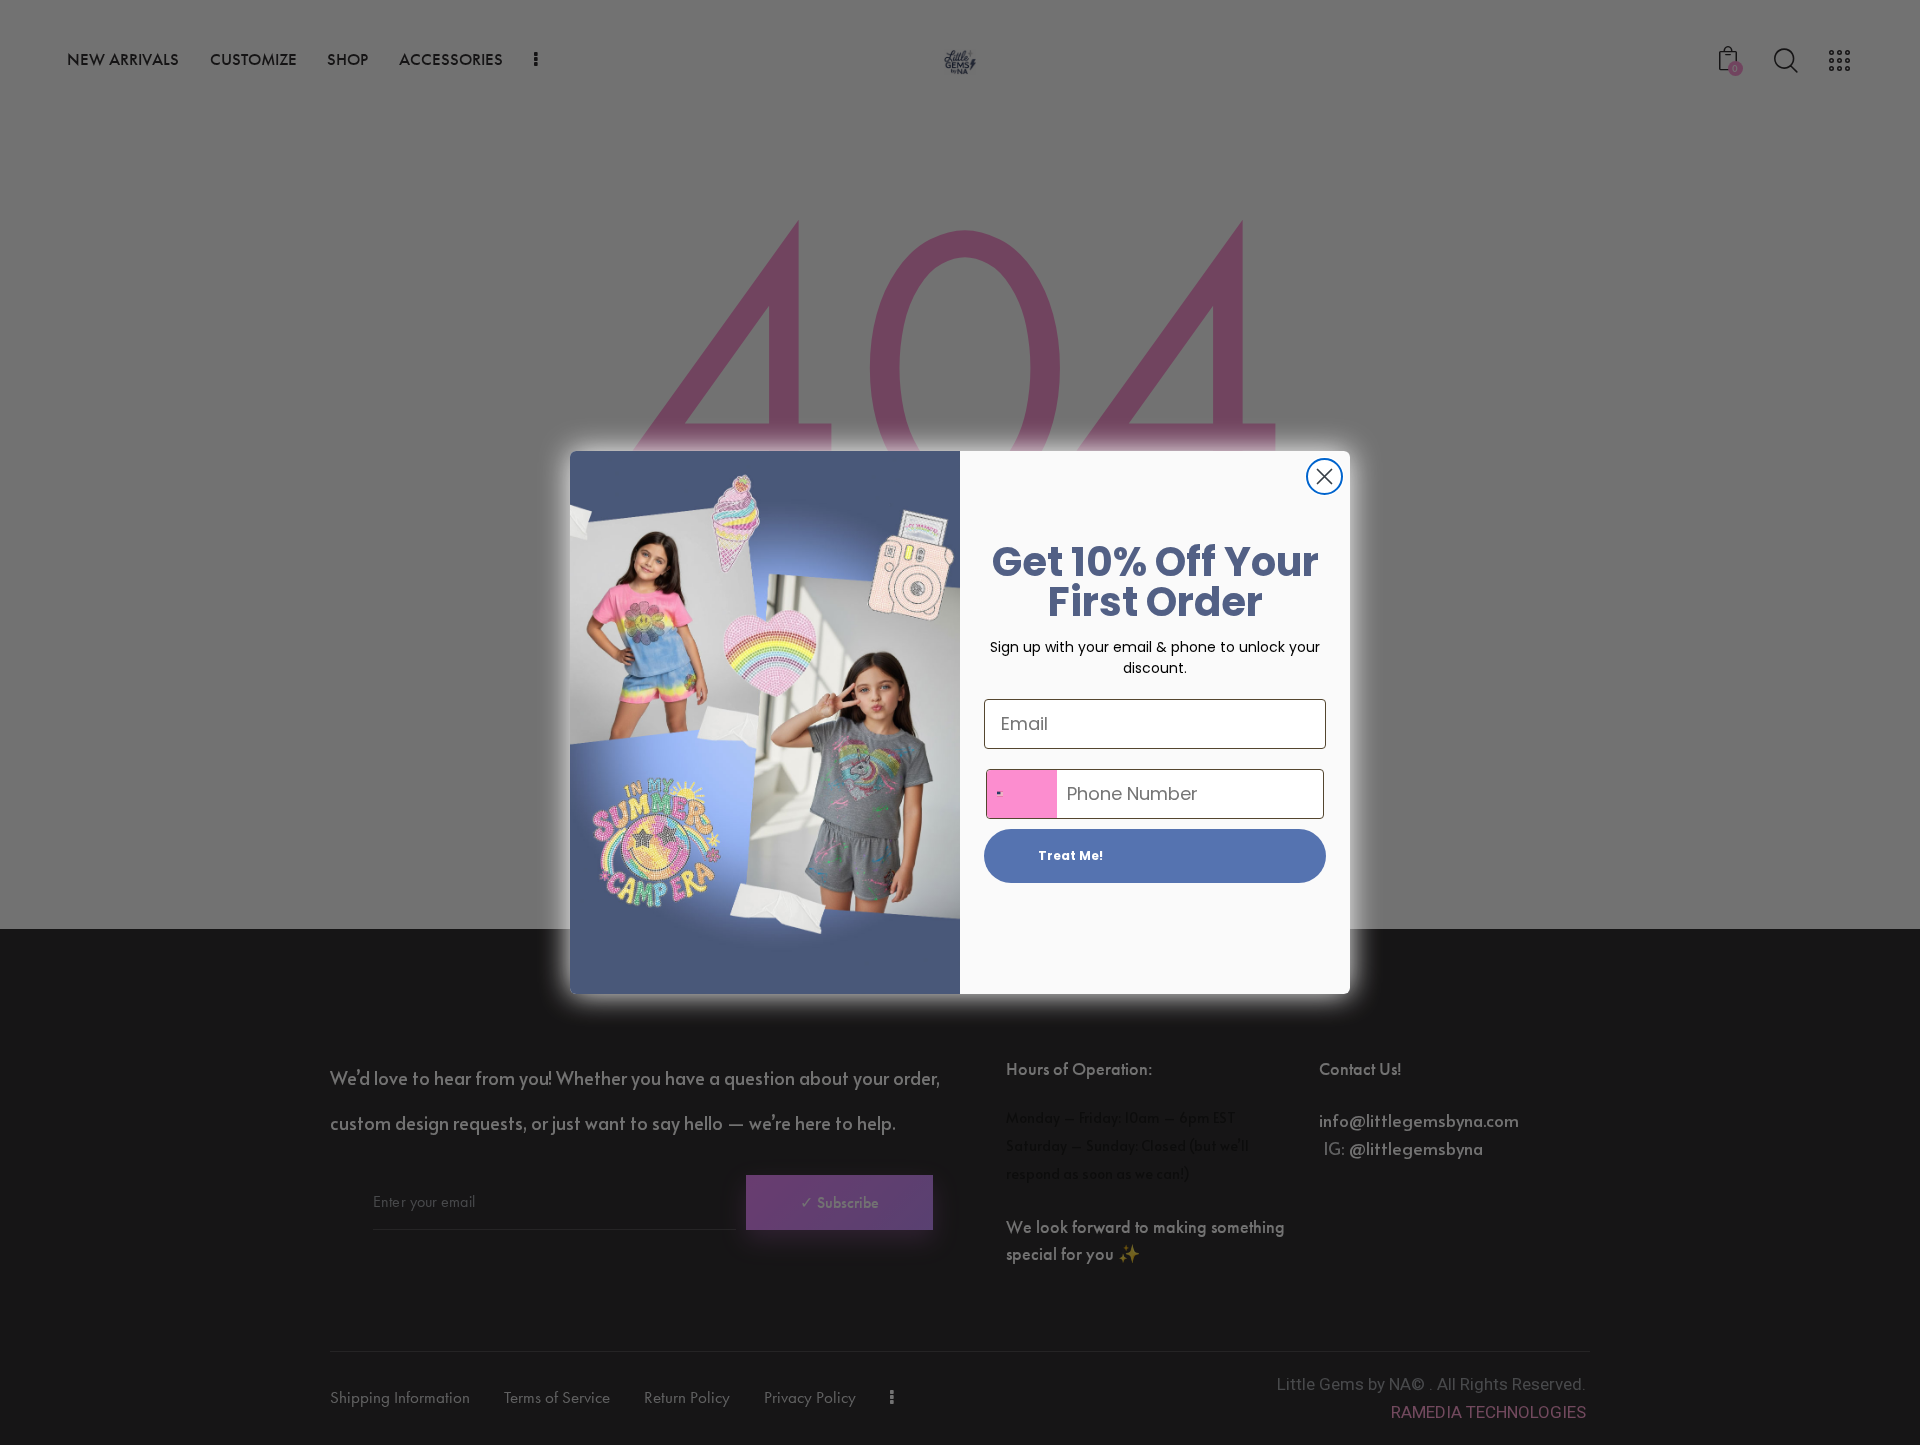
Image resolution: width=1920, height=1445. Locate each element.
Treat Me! (1070, 855)
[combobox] (1022, 794)
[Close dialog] (1324, 476)
